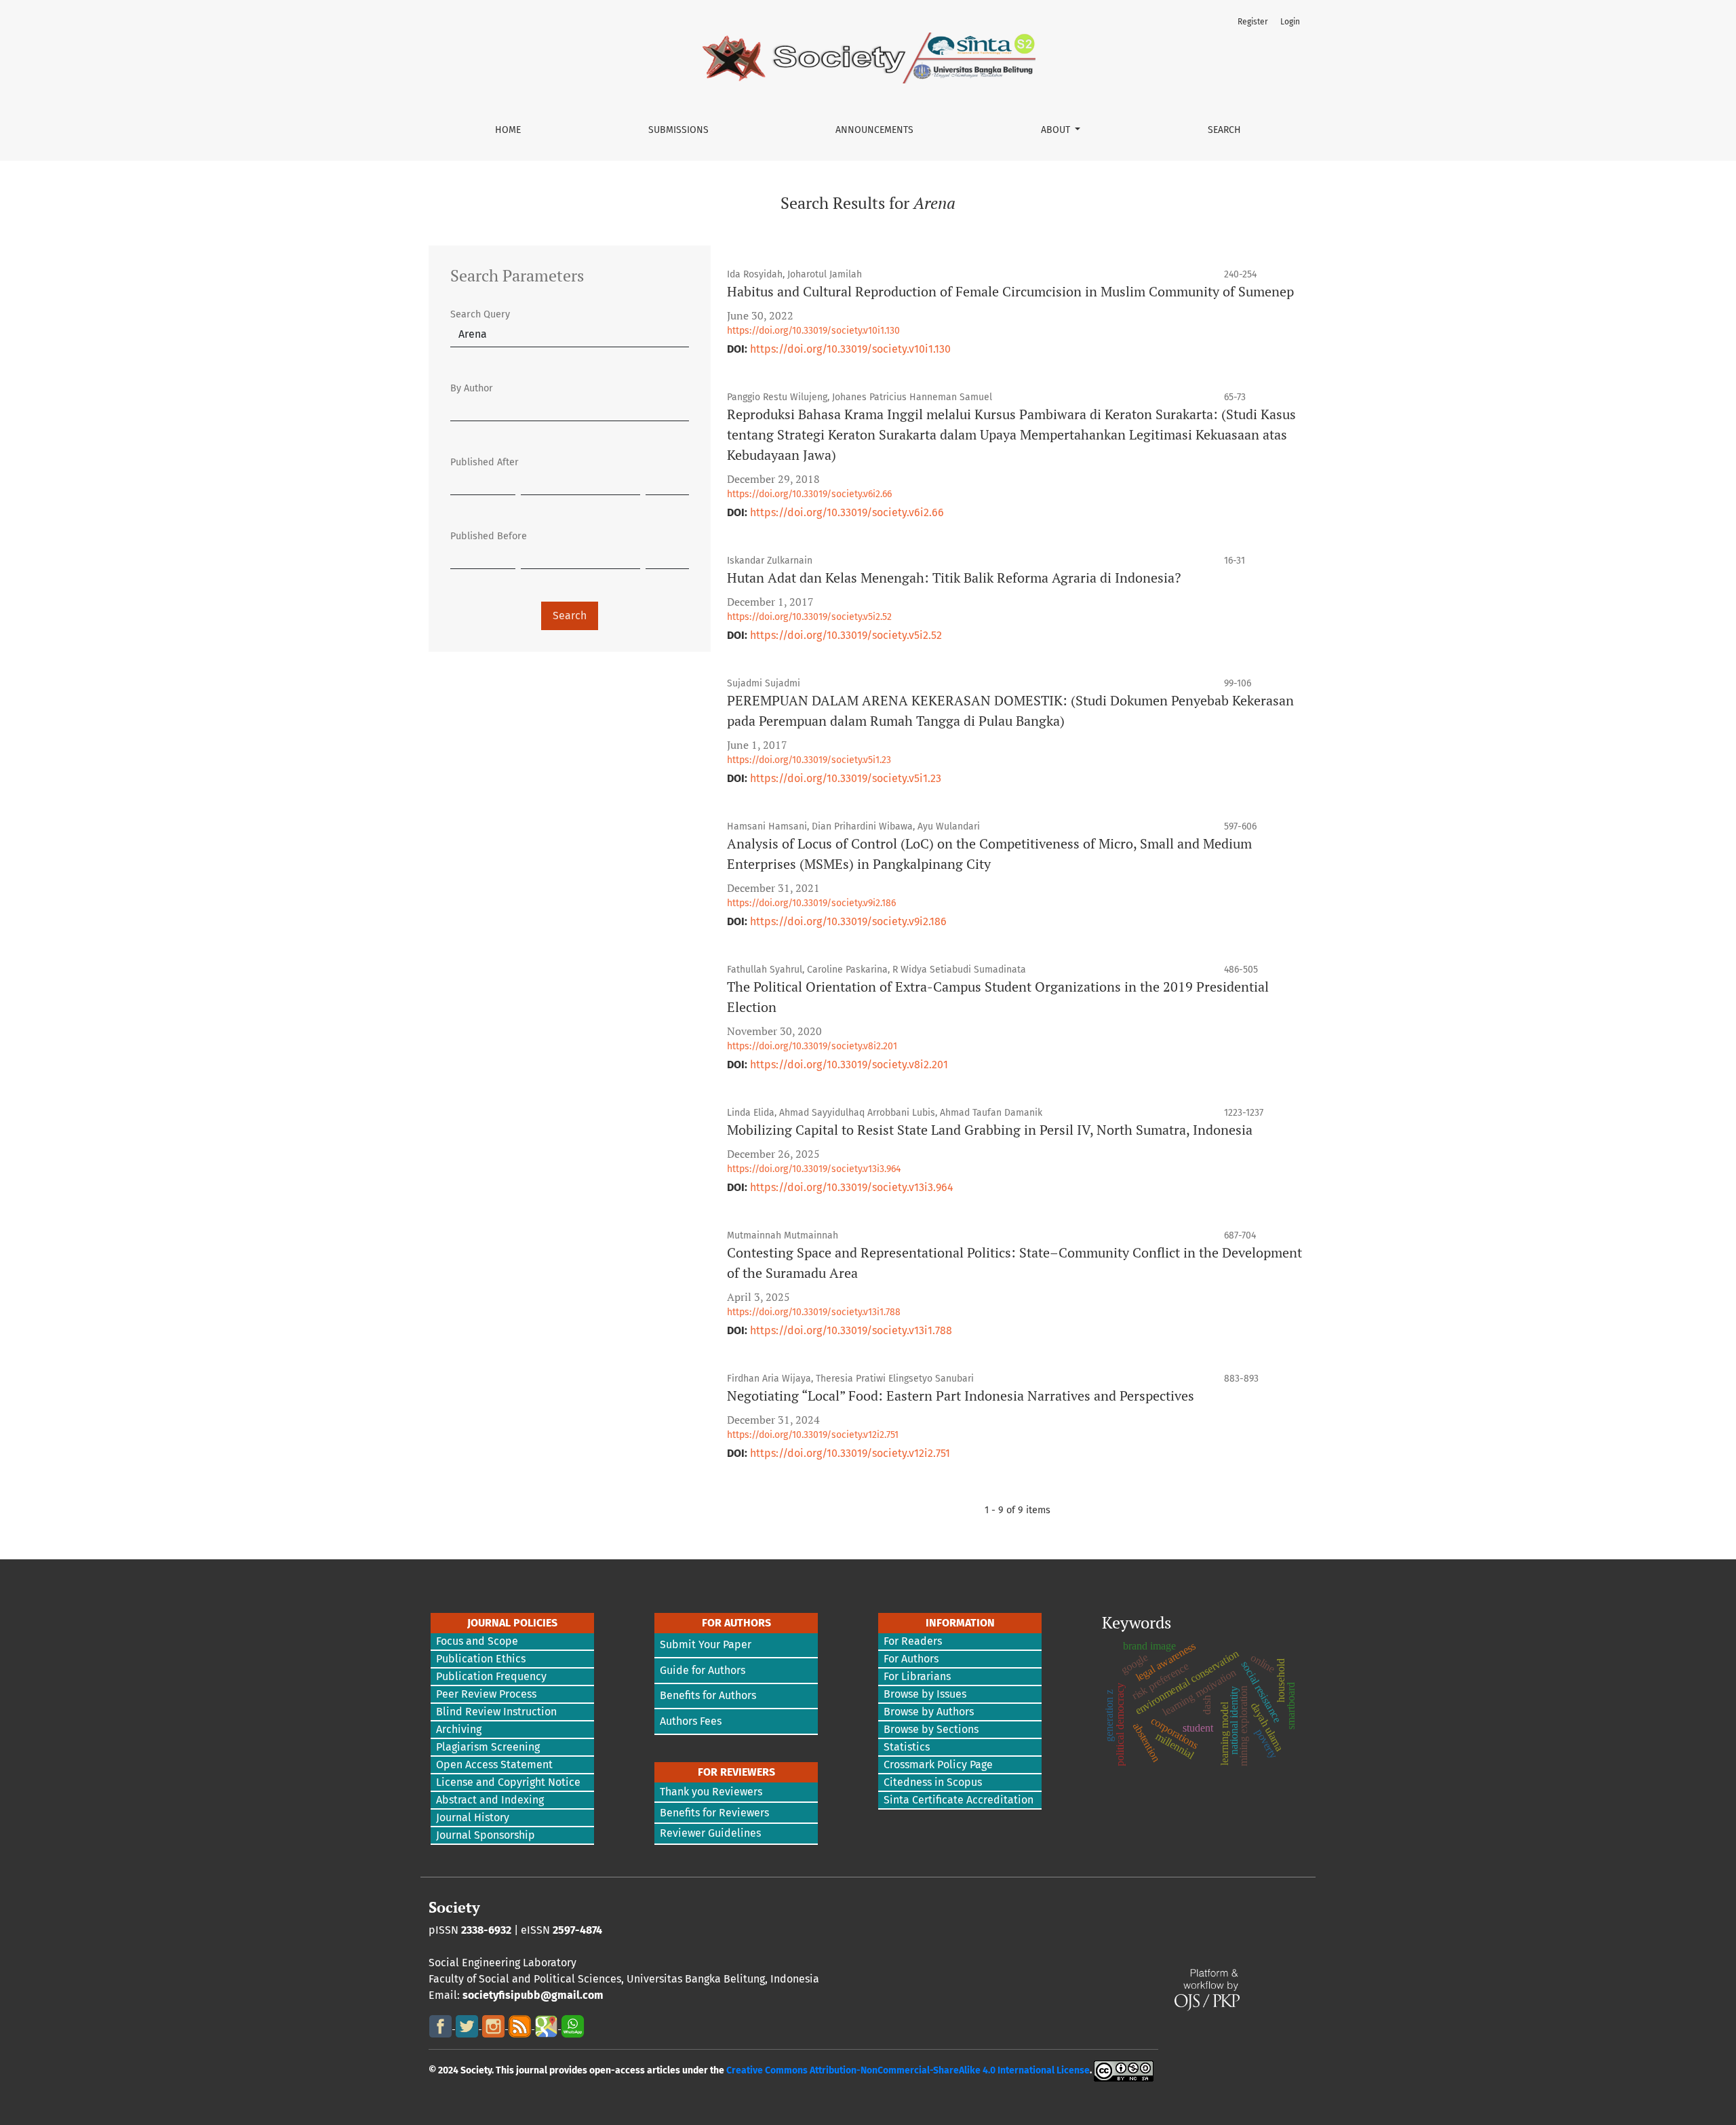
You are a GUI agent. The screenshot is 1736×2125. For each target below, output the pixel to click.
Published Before (489, 536)
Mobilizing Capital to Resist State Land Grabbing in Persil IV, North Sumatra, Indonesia (990, 1130)
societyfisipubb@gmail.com (533, 1995)
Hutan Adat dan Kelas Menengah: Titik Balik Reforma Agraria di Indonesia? (954, 578)
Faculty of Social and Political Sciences (525, 1979)
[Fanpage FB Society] (442, 2025)
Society (454, 1907)
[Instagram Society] (495, 2025)
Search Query (480, 314)
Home (508, 130)
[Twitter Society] (468, 2025)
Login (1290, 22)
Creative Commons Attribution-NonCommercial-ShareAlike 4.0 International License (908, 2070)
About (1057, 130)
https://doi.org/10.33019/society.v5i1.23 (809, 760)
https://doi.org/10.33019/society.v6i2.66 (809, 494)
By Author (472, 388)
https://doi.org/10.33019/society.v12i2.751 (813, 1435)
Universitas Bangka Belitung (696, 1979)
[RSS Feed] (521, 2025)
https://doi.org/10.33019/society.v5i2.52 (809, 617)
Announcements (874, 130)
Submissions (678, 130)
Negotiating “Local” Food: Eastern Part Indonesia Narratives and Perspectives (961, 1396)
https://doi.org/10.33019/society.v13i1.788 (814, 1312)
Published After (485, 462)
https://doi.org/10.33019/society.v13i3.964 (814, 1169)
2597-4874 (577, 1930)
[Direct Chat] (573, 2025)
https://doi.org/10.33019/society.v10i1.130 (813, 331)
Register (1253, 22)
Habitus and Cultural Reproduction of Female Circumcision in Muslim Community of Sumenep (1010, 291)
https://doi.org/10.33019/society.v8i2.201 (812, 1046)
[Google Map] (548, 2025)
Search (1224, 130)
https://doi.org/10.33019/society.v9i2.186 (811, 903)
